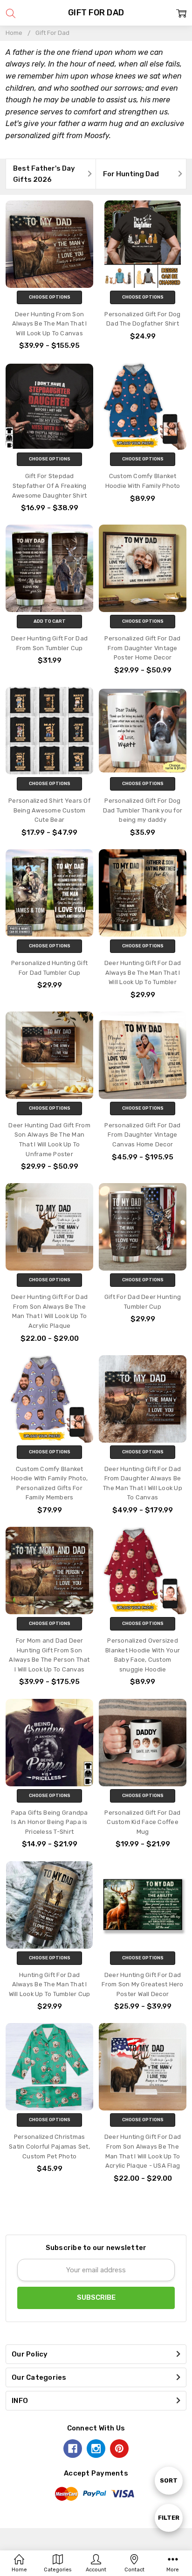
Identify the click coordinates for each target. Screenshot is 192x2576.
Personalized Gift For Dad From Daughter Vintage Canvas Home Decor (142, 1135)
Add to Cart (50, 621)
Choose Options (50, 297)
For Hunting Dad (131, 174)
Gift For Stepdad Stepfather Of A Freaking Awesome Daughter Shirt (50, 486)
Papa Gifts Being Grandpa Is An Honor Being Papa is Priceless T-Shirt (50, 1822)
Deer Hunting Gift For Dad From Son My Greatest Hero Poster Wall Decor (142, 1984)
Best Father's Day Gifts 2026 (44, 174)
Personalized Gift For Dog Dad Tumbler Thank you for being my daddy (143, 810)
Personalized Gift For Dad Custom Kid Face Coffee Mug (142, 1822)
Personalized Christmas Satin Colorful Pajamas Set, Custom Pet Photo (49, 2146)
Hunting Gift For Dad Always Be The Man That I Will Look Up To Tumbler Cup (50, 1984)
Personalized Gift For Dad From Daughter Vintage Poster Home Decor (142, 648)
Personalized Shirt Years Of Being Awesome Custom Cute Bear (49, 810)
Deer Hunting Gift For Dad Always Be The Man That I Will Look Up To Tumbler (143, 972)
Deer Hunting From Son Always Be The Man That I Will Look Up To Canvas (50, 324)
